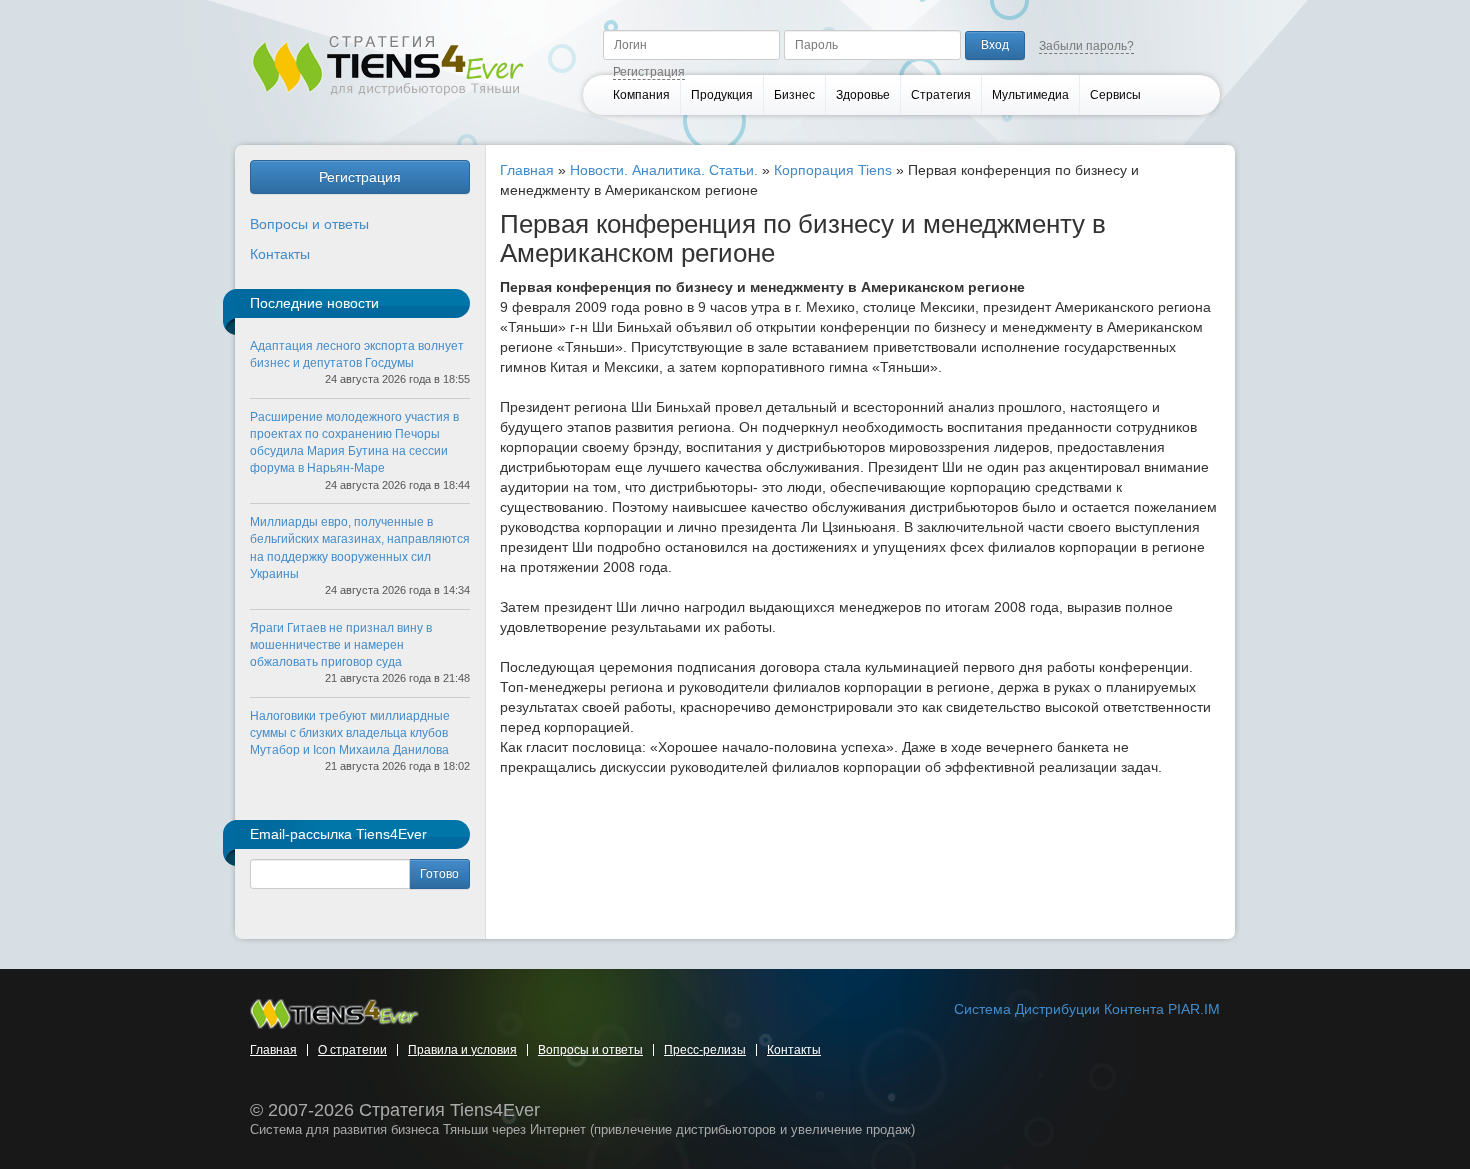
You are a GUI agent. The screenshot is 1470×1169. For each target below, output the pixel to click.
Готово (439, 874)
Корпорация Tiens (833, 170)
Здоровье (863, 95)
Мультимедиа (1030, 95)
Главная (527, 170)
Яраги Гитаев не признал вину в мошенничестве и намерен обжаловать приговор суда (341, 645)
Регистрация (649, 72)
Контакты (280, 254)
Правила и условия (462, 1050)
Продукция (722, 95)
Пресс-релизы (705, 1050)
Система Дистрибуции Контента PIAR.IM (1087, 1009)
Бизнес (794, 95)
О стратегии (352, 1050)
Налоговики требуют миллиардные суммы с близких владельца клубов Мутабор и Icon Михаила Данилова (350, 733)
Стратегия (941, 95)
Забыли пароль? (1086, 46)
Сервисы (1115, 95)
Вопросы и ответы (309, 224)
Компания (641, 95)
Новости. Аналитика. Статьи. (664, 170)
